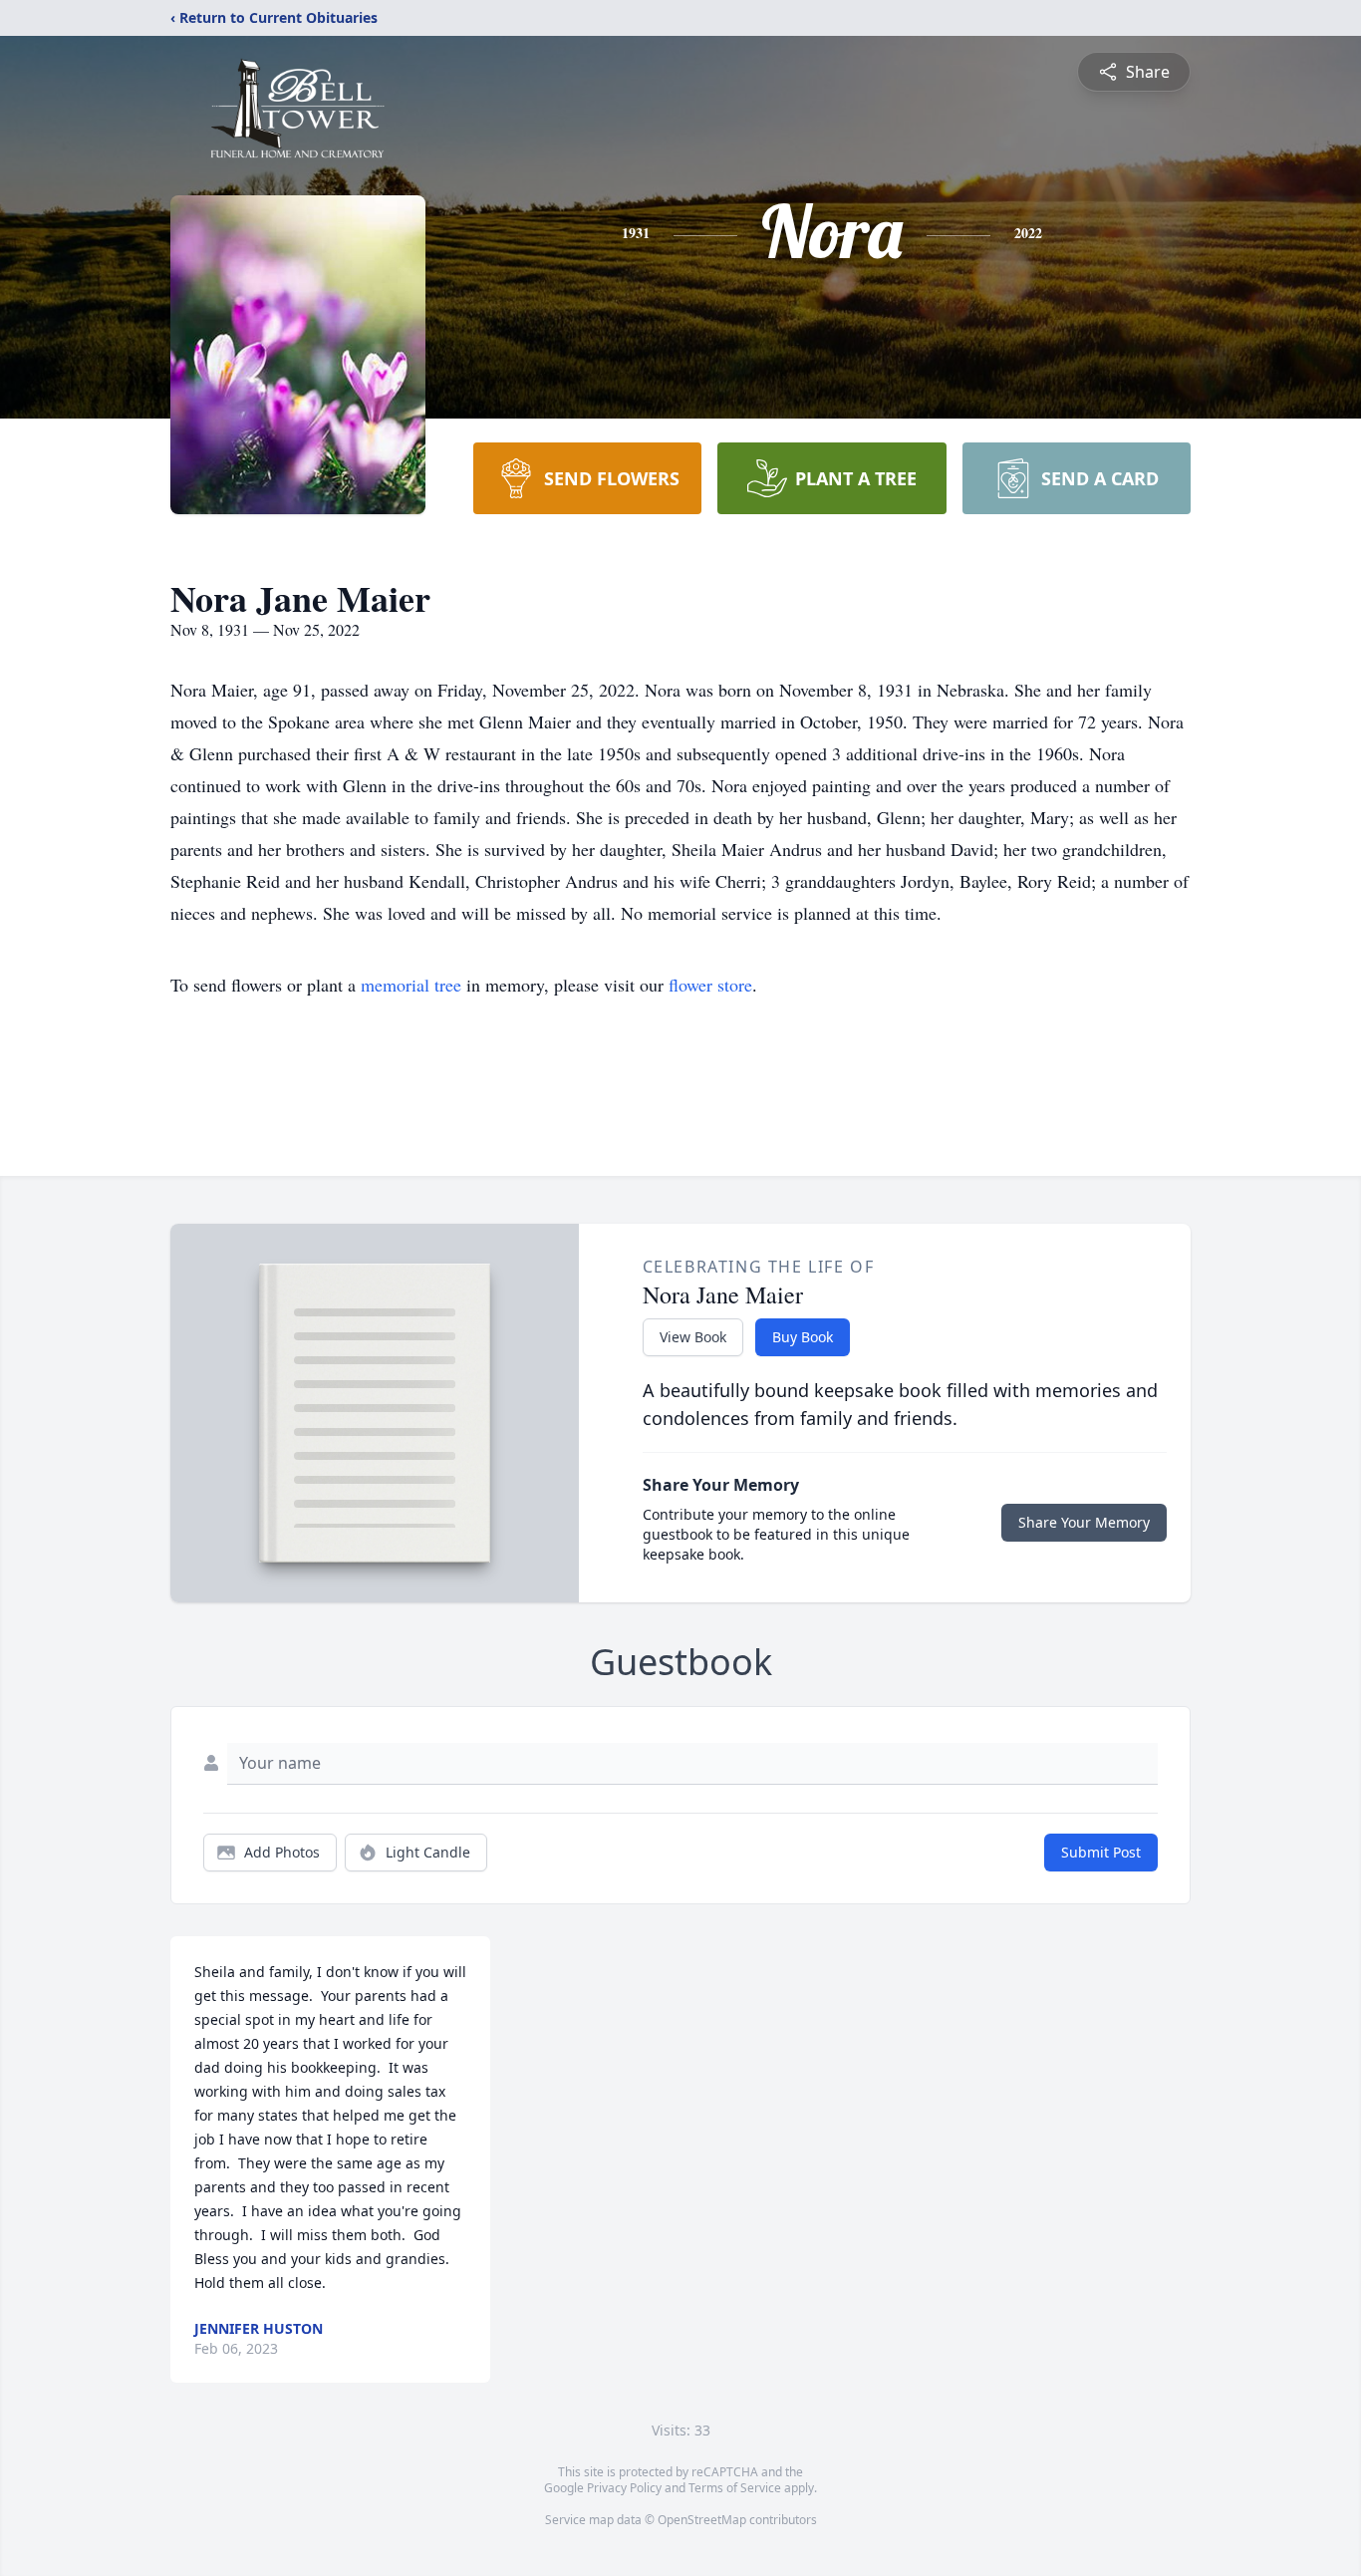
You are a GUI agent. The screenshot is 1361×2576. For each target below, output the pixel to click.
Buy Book (803, 1337)
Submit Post (1101, 1852)
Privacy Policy (624, 2488)
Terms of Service (735, 2488)
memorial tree (411, 985)
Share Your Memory (1084, 1522)
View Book (693, 1337)
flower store (710, 985)
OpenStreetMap (702, 2520)
